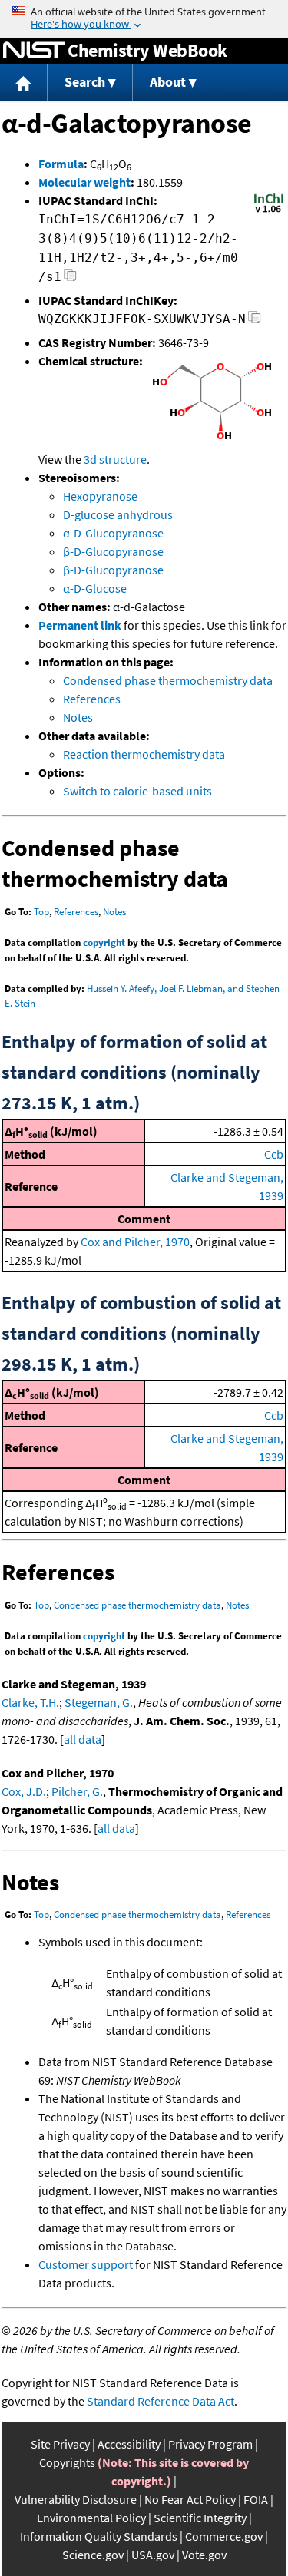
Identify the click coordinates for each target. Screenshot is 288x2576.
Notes (78, 717)
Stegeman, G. (99, 1702)
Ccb (274, 1154)
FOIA (256, 2499)
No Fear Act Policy (190, 2499)
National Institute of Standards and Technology (34, 51)
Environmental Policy (91, 2518)
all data (83, 1739)
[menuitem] (24, 83)
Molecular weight (84, 182)
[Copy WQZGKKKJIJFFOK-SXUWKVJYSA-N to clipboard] (255, 321)
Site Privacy (60, 2444)
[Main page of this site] (24, 83)
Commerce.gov (224, 2536)
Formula (61, 164)
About (168, 82)
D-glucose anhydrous (118, 514)
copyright (104, 942)
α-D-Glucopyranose (113, 533)
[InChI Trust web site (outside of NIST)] (269, 211)
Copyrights (67, 2462)
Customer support (86, 2264)
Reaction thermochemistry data (144, 754)
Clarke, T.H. (30, 1702)
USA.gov (153, 2555)
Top (41, 912)
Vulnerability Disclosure (76, 2499)
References (92, 699)
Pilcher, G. (77, 1791)
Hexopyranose (100, 496)
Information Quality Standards (99, 2536)
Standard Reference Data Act (161, 2401)
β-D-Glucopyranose (113, 551)
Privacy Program (210, 2444)
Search (85, 82)
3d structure (115, 459)
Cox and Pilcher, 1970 (135, 1242)
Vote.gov (204, 2555)
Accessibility (129, 2444)
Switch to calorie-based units (137, 791)
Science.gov (93, 2555)
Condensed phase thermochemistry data (168, 680)
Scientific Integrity (200, 2518)
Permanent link (80, 625)
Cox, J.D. (24, 1791)
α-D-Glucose (95, 588)
